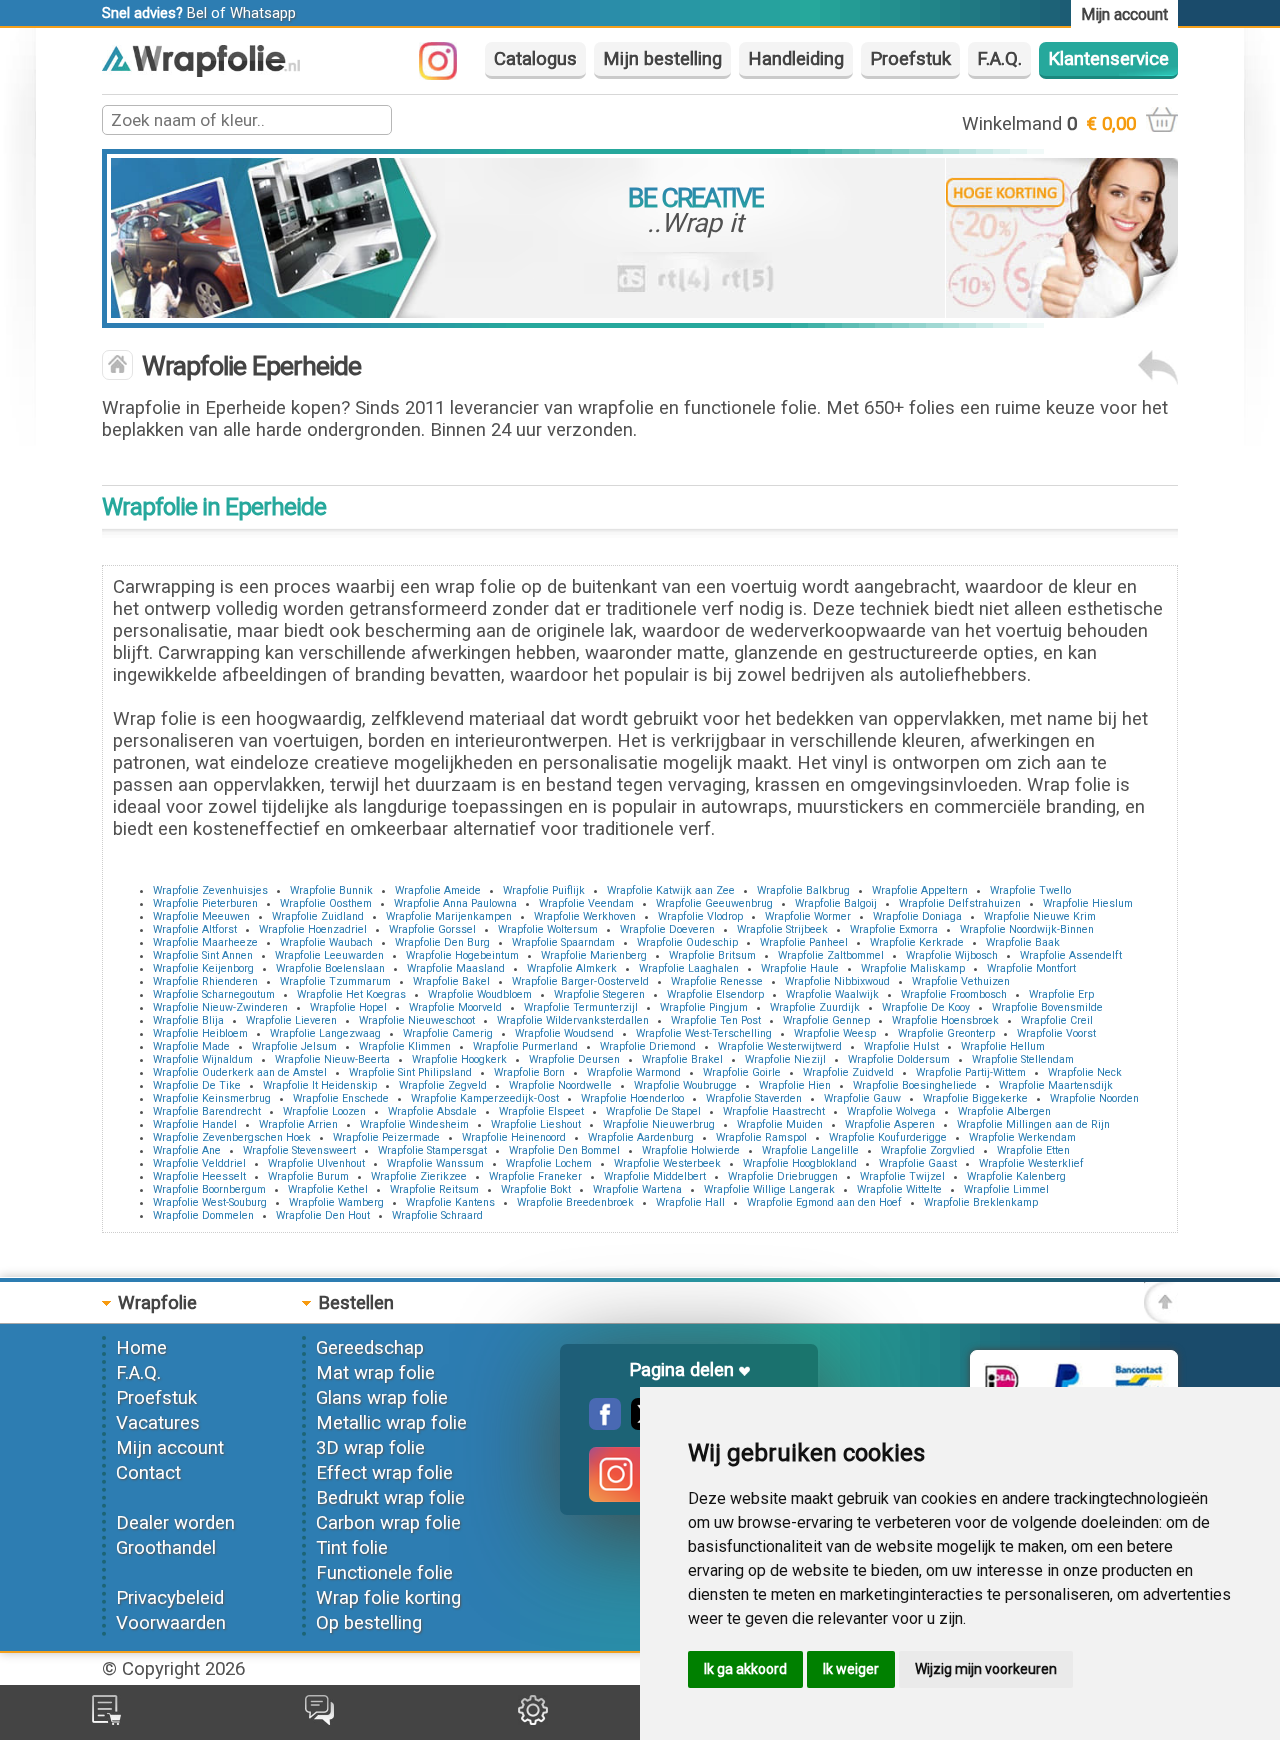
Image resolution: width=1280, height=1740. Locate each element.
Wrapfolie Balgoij (836, 903)
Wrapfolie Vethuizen (961, 981)
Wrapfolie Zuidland (318, 916)
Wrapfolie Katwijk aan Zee (671, 890)
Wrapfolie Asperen (890, 1124)
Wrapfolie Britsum (712, 955)
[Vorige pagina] (1158, 379)
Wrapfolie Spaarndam (563, 942)
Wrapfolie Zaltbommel (831, 955)
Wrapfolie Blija (188, 1020)
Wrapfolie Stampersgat (432, 1150)
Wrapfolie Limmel (1006, 1189)
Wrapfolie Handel (195, 1124)
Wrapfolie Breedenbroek (575, 1202)
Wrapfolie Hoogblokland (800, 1163)
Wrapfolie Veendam (586, 903)
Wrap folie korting (388, 1598)
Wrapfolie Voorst (1056, 1033)
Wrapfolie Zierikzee (419, 1176)
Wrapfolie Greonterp (946, 1033)
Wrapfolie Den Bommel (564, 1150)
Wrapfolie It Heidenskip (320, 1085)
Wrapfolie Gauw (862, 1098)
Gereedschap (370, 1348)
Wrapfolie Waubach (326, 942)
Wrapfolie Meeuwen (201, 916)
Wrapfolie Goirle (742, 1072)
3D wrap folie (370, 1448)
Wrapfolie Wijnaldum (203, 1059)
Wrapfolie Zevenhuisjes (210, 890)
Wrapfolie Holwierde (691, 1150)
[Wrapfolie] (201, 71)
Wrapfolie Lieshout (536, 1124)
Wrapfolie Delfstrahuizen (960, 903)
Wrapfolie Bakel (451, 981)
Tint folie (352, 1548)
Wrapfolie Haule (800, 968)
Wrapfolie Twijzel (902, 1176)
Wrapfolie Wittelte (899, 1189)
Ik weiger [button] (851, 1669)
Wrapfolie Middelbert (655, 1176)
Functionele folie (384, 1573)
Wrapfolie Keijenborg (203, 968)
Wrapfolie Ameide (438, 890)
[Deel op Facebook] (605, 1424)
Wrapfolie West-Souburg (210, 1202)
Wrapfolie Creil (1057, 1020)
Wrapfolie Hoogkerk (459, 1059)
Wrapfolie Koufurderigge (888, 1137)
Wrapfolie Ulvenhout (316, 1163)
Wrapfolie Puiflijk (544, 890)
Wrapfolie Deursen (574, 1059)
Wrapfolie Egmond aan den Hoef (824, 1202)
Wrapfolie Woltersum (548, 929)
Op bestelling (369, 1623)
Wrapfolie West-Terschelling (704, 1033)
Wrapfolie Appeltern (920, 890)
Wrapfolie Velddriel (199, 1163)
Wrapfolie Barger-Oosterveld (580, 981)
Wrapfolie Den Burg (442, 942)
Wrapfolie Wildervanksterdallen (573, 1020)
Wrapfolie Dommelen (203, 1215)
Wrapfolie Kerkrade (917, 942)
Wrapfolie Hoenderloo (632, 1098)
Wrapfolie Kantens (450, 1202)
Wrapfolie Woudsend (564, 1033)
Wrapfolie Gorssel (432, 929)
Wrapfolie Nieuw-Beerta (332, 1059)
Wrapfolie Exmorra (894, 929)
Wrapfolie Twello (1030, 890)
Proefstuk (910, 59)
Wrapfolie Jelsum (294, 1046)
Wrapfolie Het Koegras (351, 994)
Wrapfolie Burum (308, 1176)
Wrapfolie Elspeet (541, 1111)
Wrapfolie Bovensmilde (1047, 1007)
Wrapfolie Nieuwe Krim (1040, 916)
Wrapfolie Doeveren (667, 929)
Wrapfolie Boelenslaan (330, 968)
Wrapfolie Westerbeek (667, 1163)
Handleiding (796, 59)
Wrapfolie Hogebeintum (462, 955)
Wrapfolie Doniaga (917, 916)
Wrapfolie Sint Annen (203, 955)
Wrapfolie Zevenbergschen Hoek (232, 1137)
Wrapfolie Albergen (1004, 1111)
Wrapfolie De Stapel (653, 1111)
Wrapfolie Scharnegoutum (214, 994)
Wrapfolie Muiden (780, 1124)
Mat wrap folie (375, 1373)
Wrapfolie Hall (690, 1202)
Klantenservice (1108, 59)
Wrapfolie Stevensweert (299, 1150)
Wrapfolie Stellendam (1023, 1059)
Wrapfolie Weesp (835, 1033)
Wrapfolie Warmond (634, 1072)
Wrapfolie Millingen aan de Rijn (1033, 1124)
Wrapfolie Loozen (324, 1111)
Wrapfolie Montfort (1031, 968)
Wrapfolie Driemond (648, 1046)
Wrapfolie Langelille (810, 1150)
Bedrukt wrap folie (390, 1498)
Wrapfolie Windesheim (414, 1124)
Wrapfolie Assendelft (1071, 955)
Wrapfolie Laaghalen (689, 968)
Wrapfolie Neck (1085, 1072)
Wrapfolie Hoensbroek (945, 1020)
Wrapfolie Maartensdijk (1056, 1085)
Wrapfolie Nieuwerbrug (659, 1124)
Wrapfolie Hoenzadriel (313, 929)
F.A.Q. (999, 59)
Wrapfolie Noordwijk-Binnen (1027, 929)
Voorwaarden (171, 1623)
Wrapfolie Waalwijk (832, 994)
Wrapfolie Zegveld (443, 1085)
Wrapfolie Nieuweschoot (417, 1020)
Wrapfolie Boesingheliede (915, 1085)
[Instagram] (448, 74)
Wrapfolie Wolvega (891, 1111)
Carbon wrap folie (388, 1523)
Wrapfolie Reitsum (434, 1189)
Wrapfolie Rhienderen (205, 981)
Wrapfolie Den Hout (323, 1215)
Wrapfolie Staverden (754, 1098)
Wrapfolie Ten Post (716, 1020)
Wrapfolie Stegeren (599, 994)
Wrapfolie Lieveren (291, 1020)
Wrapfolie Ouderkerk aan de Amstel (240, 1072)
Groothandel (166, 1548)
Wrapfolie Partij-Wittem (971, 1072)
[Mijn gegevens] (533, 1719)
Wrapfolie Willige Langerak (769, 1189)
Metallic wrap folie (391, 1423)
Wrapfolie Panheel (804, 942)
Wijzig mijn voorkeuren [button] (986, 1669)
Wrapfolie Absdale (432, 1111)
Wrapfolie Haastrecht (774, 1111)
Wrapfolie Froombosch (954, 994)
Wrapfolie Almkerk (572, 968)
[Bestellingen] (106, 1719)
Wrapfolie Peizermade (386, 1137)
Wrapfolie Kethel (328, 1189)
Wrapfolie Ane (187, 1150)
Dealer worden (175, 1523)
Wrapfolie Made (191, 1046)
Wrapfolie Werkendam (1022, 1137)
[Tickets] (319, 1719)
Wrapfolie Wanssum (435, 1163)
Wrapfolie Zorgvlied (928, 1150)
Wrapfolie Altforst (195, 929)
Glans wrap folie (382, 1398)
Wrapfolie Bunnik (331, 890)
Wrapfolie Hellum (1003, 1046)
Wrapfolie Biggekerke (975, 1098)
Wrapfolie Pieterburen (205, 903)
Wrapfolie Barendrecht (207, 1111)
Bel (197, 13)
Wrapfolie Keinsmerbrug (212, 1098)
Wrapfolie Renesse (717, 981)
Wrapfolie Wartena (637, 1189)
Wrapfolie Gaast (918, 1163)
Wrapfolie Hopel (348, 1007)
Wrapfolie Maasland (456, 968)
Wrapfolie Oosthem (326, 903)
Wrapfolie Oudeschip (687, 942)
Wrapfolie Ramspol (761, 1137)
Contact (148, 1473)
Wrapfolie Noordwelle (560, 1085)
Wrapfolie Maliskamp (913, 968)
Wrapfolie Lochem (549, 1163)
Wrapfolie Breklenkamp (981, 1202)
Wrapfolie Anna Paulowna (455, 903)
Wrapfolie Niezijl (785, 1059)
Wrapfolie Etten (1033, 1150)
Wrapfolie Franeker (535, 1176)
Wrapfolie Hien (795, 1085)
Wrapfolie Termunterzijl (581, 1007)
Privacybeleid (170, 1598)
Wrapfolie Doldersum (899, 1059)
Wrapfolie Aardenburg (641, 1137)
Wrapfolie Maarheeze (205, 942)
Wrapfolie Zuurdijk (815, 1007)
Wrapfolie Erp (1061, 994)
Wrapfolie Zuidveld (848, 1072)
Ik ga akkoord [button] (745, 1669)
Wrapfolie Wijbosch (952, 955)
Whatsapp (263, 13)
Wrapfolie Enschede (341, 1098)
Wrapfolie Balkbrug (803, 890)
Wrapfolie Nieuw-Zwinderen (220, 1007)
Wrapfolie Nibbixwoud (837, 981)
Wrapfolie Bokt (536, 1189)
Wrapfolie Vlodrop (700, 916)
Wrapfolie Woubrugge (685, 1085)
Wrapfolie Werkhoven (585, 916)
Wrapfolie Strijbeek (782, 929)
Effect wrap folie (384, 1473)
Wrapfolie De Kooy (926, 1007)
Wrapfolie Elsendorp (715, 994)
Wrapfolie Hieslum (1088, 903)
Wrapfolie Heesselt (199, 1176)
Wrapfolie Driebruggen (783, 1176)
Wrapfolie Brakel (682, 1059)
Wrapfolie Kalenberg (1016, 1176)
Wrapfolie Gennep (826, 1020)
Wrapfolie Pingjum (704, 1007)
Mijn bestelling (662, 59)
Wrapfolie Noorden (1094, 1098)
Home (141, 1348)
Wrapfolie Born (529, 1072)
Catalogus (535, 59)
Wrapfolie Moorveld (455, 1007)
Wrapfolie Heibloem (200, 1033)
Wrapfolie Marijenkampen (449, 916)
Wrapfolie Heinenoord (514, 1137)
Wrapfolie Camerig (448, 1033)
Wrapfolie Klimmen (405, 1046)
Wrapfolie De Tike (197, 1085)
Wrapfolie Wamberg (336, 1202)
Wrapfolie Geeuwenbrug (714, 903)
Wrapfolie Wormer (808, 916)
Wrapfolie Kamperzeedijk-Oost (485, 1098)
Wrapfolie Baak (1023, 942)
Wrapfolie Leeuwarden (329, 955)
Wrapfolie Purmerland (525, 1046)
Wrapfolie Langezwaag (325, 1033)
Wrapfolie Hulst (901, 1046)
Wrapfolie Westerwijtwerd (780, 1046)
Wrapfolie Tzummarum (335, 981)
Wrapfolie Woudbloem (480, 994)
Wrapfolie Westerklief (1031, 1163)
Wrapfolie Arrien (298, 1124)
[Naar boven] (1161, 1317)
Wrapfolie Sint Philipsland (410, 1072)
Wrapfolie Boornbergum (209, 1189)
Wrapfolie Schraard (437, 1215)
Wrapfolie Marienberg (594, 955)
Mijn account (170, 1448)
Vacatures (158, 1423)
